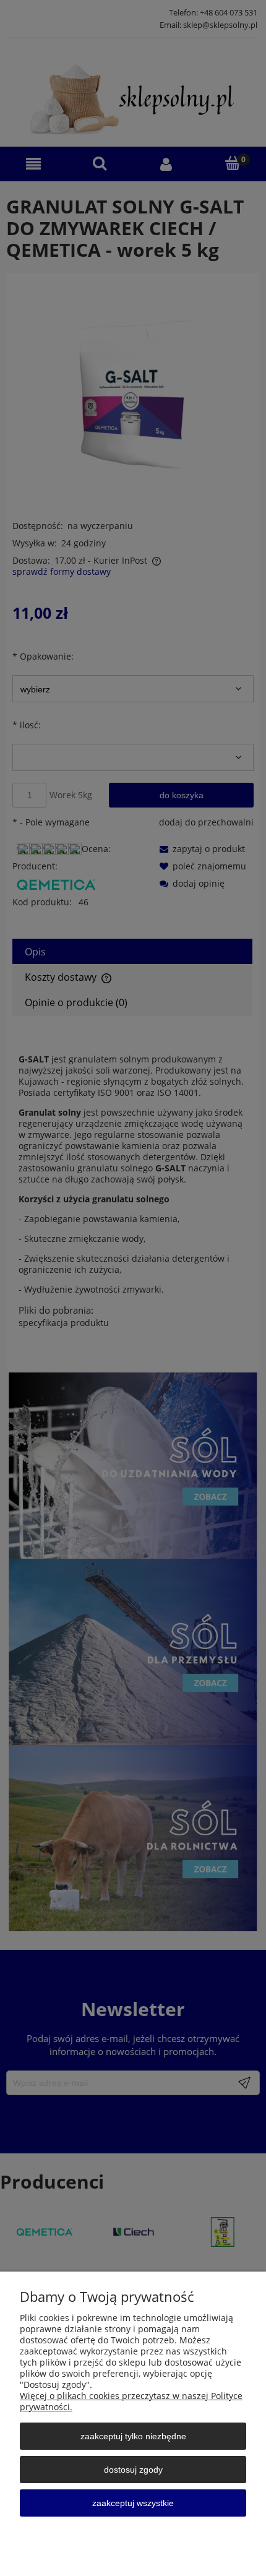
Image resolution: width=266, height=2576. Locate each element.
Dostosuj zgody (133, 2470)
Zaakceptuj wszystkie (133, 2503)
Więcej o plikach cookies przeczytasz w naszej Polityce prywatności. (131, 2401)
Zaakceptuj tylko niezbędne (133, 2436)
